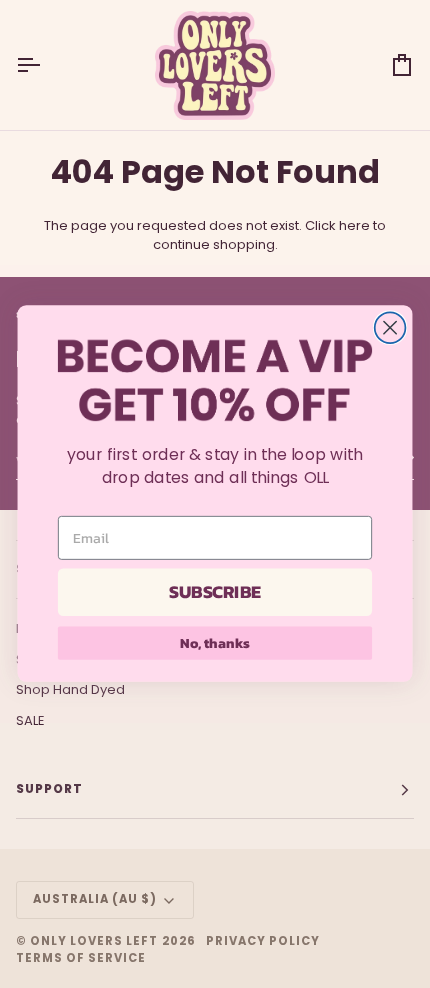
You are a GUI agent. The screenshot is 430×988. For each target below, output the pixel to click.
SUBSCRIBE (214, 593)
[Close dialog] (390, 328)
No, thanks (214, 643)
